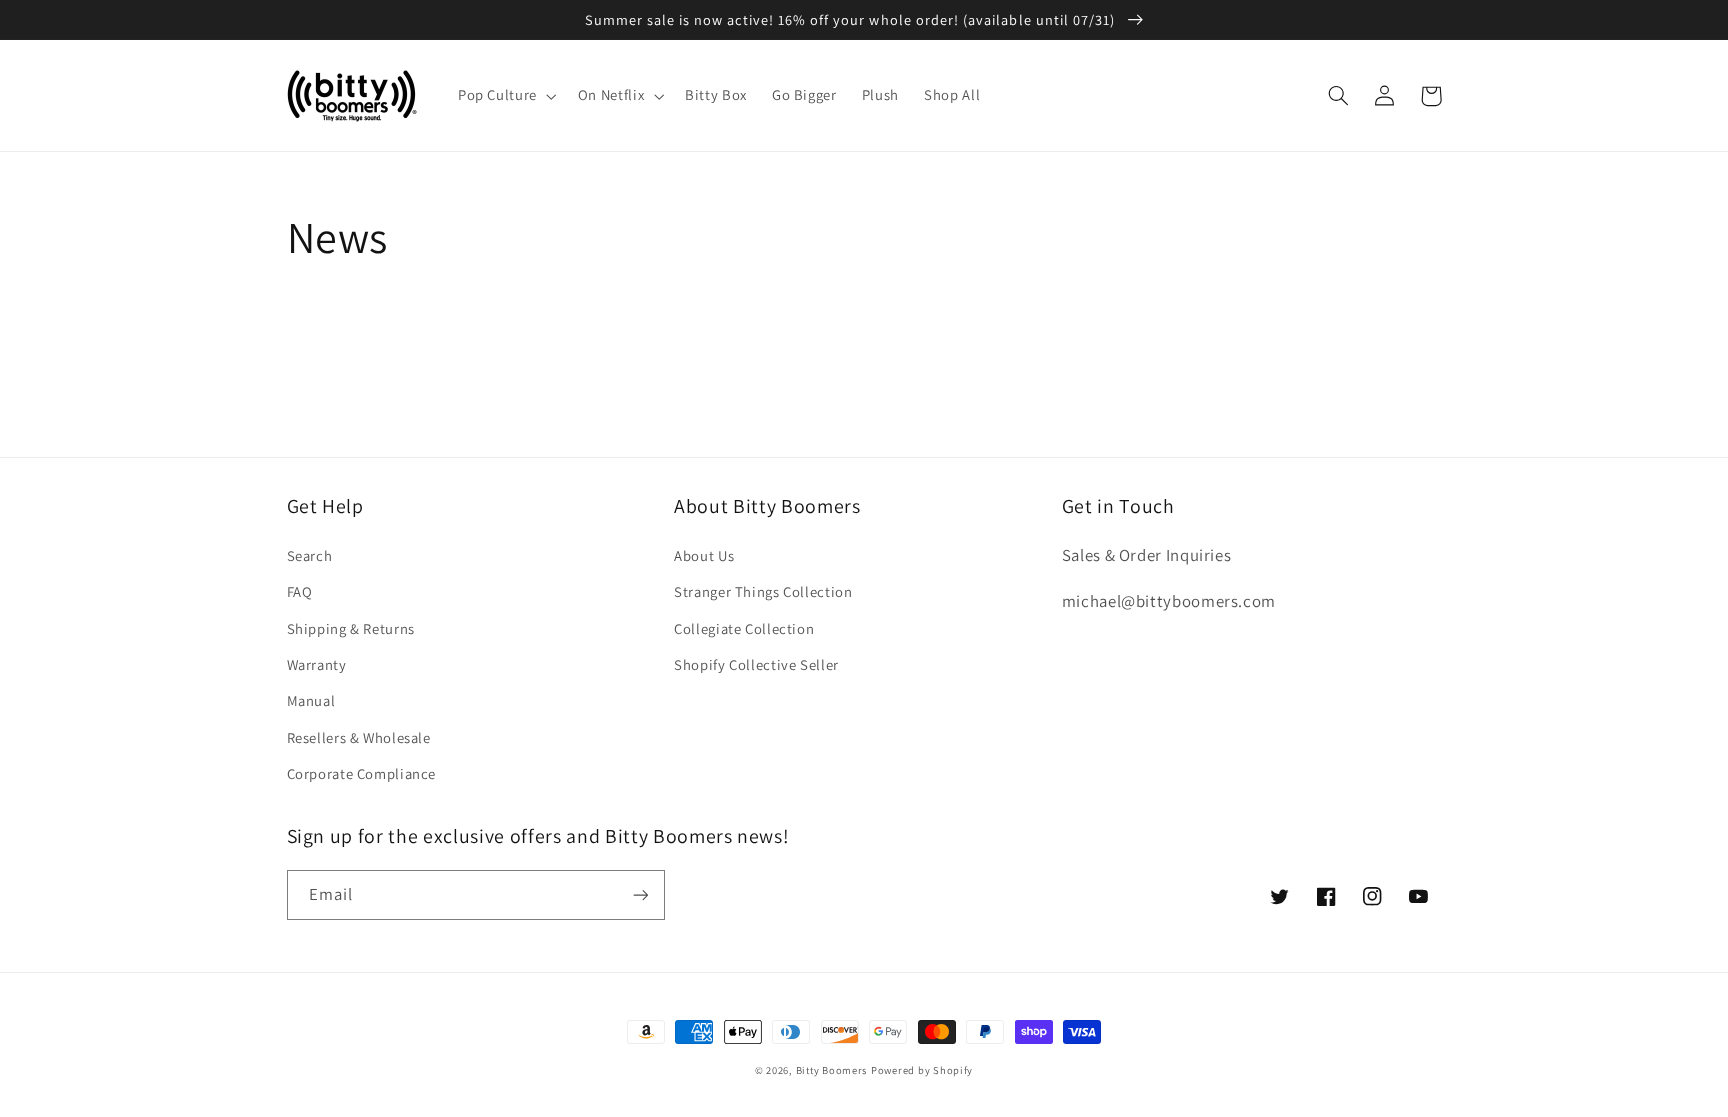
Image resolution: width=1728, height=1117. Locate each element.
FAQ (300, 591)
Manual (311, 700)
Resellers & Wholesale (359, 737)
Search (310, 555)
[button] (505, 96)
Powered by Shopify (922, 1070)
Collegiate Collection (744, 628)
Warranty (317, 664)
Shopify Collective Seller (756, 664)
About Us (704, 555)
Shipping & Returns (351, 628)
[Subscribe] (640, 894)
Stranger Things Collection (763, 591)
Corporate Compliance (362, 773)
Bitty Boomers (832, 1070)
